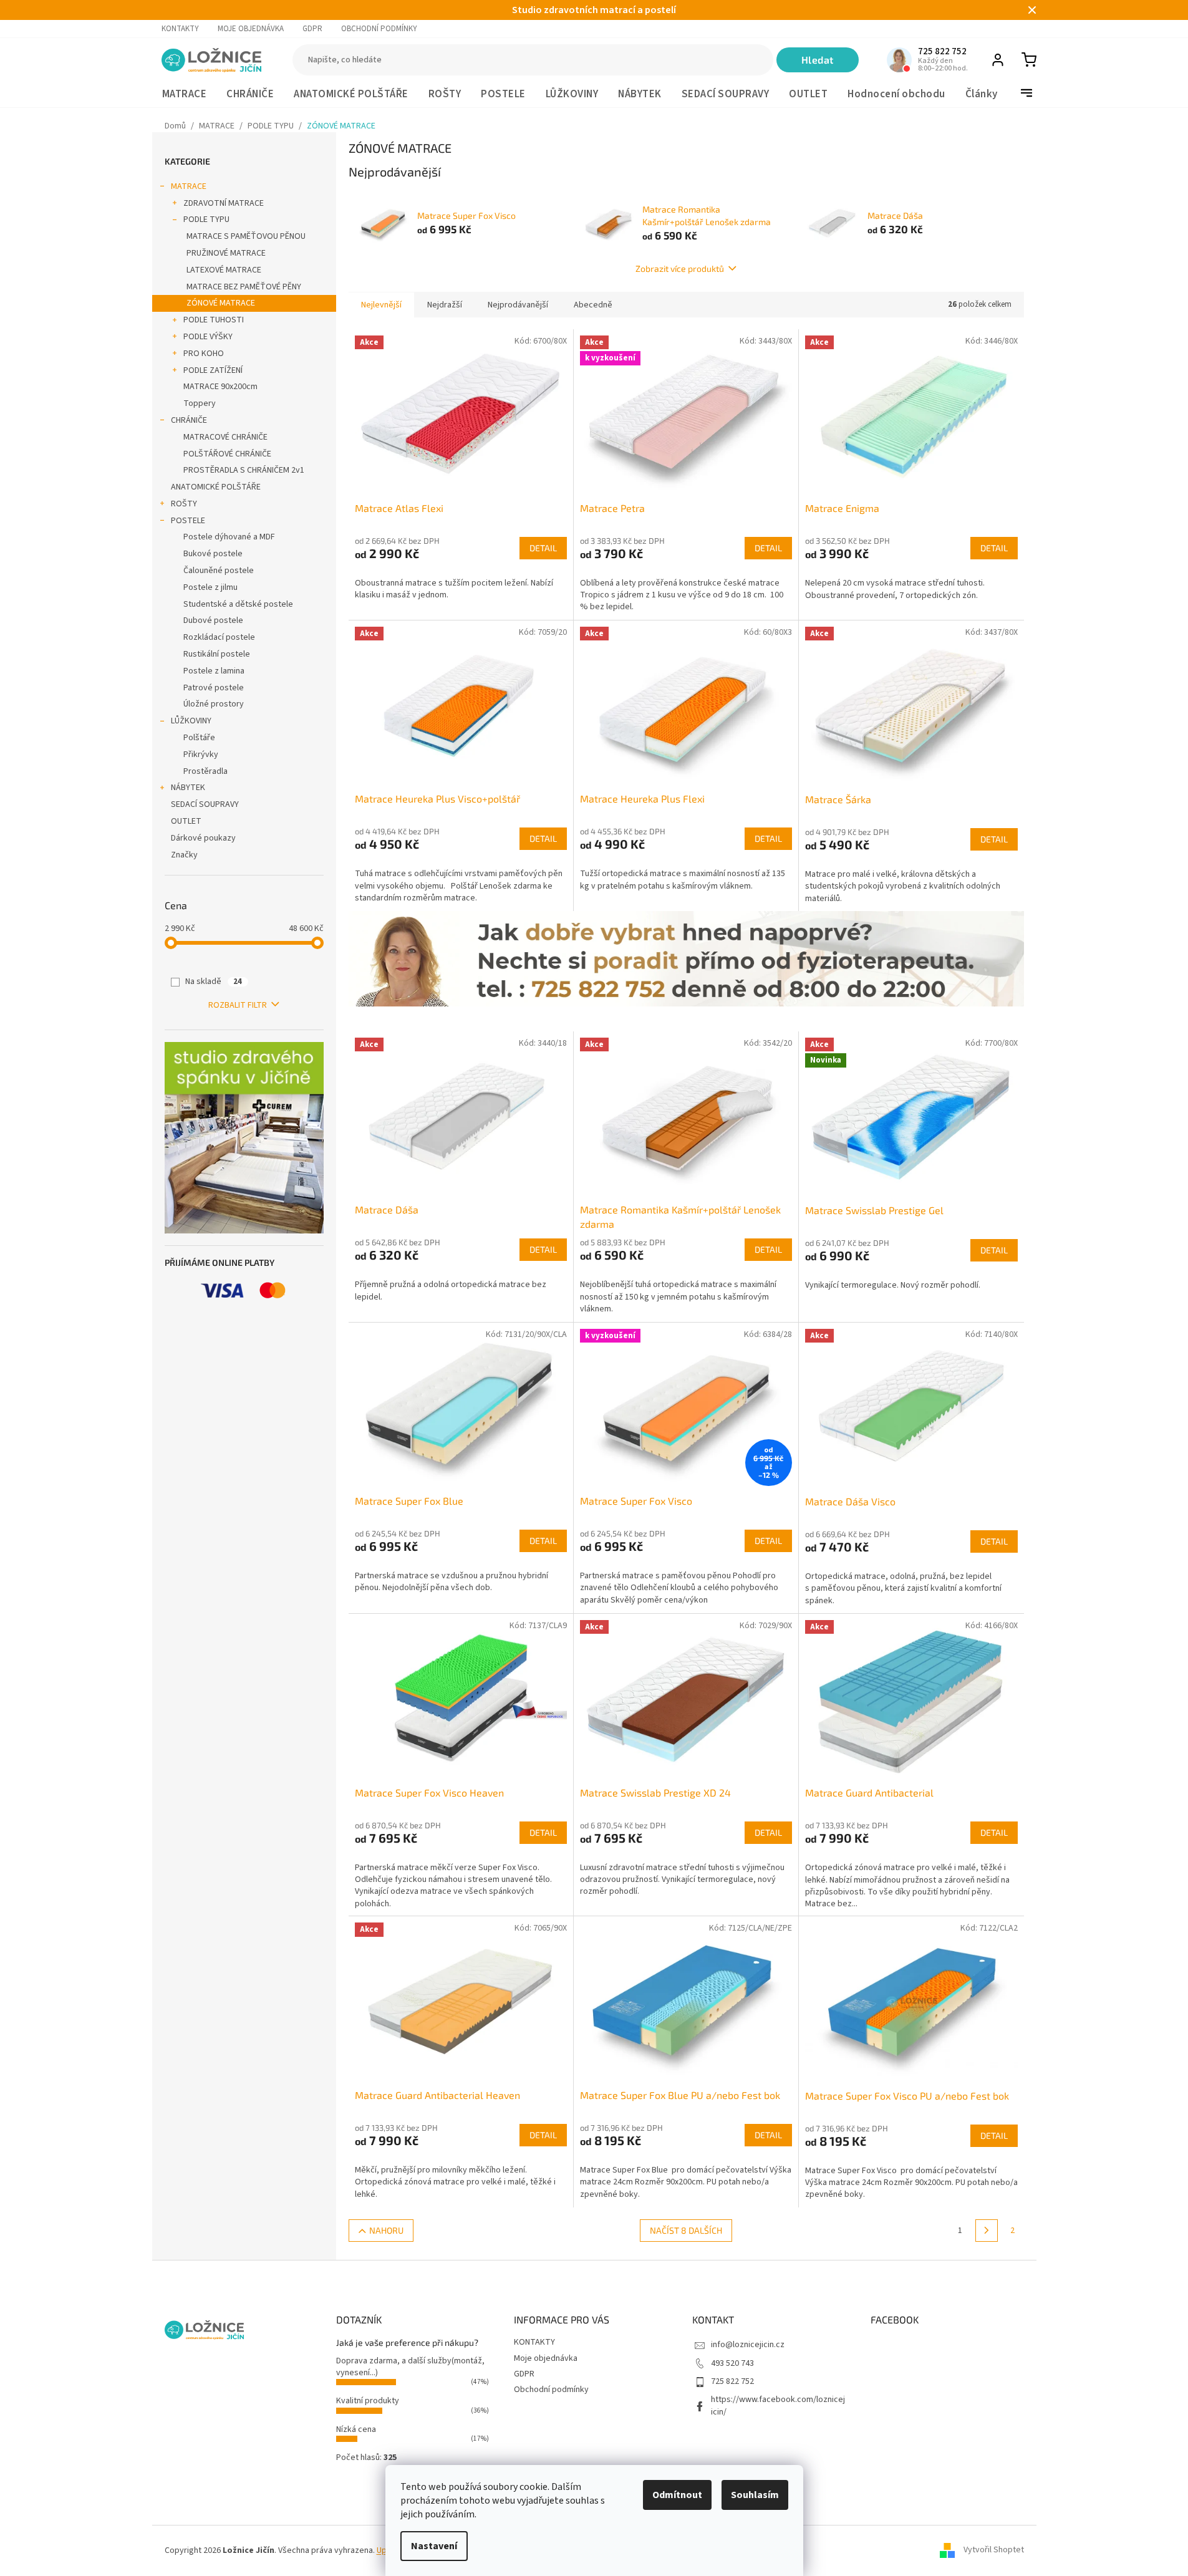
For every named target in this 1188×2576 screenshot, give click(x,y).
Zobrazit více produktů (680, 268)
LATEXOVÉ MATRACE (224, 270)
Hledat (818, 60)
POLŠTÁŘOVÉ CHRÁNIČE (227, 454)
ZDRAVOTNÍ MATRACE (224, 203)
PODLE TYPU (206, 219)
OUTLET (186, 821)
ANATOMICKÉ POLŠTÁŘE (216, 487)
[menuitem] (185, 94)
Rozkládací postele (219, 637)
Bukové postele (213, 554)
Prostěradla (205, 771)
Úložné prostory (214, 704)
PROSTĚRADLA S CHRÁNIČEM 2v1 (244, 470)
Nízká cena (356, 2429)
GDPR (312, 29)
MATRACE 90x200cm (220, 387)
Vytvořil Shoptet (994, 2550)
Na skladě (214, 982)
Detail (543, 548)
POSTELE (188, 521)
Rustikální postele (217, 654)
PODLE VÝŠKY (208, 337)
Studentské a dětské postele (238, 604)
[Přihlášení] (998, 60)
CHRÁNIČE (189, 420)
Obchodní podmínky (379, 29)
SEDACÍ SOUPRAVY (205, 804)
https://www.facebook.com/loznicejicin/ (778, 2405)
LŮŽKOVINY (191, 721)
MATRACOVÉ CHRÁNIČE (225, 437)
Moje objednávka (251, 29)
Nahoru (386, 2230)
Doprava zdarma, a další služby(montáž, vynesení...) (410, 2367)
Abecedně (593, 305)
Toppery (200, 403)
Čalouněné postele (219, 571)
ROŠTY (184, 504)
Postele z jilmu (210, 587)
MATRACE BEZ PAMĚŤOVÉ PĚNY (244, 287)
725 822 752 (732, 2381)
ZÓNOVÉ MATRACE (221, 303)
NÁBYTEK (188, 788)
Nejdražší (445, 305)
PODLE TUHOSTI (214, 320)
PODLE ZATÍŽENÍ (213, 370)
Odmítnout (677, 2495)
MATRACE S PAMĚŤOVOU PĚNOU (246, 236)
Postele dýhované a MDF (229, 537)
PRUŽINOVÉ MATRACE (226, 253)
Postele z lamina (214, 671)
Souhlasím (755, 2495)
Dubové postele (213, 620)
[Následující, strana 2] (987, 2231)
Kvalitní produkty (368, 2401)
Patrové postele (214, 688)
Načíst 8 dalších (686, 2230)
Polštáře (199, 738)
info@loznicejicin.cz (748, 2345)
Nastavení (434, 2546)
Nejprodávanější (518, 305)
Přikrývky (201, 755)
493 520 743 (732, 2363)
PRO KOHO (204, 354)
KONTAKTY (180, 29)
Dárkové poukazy (203, 838)
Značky (184, 855)
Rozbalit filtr (238, 1005)
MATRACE (189, 186)
